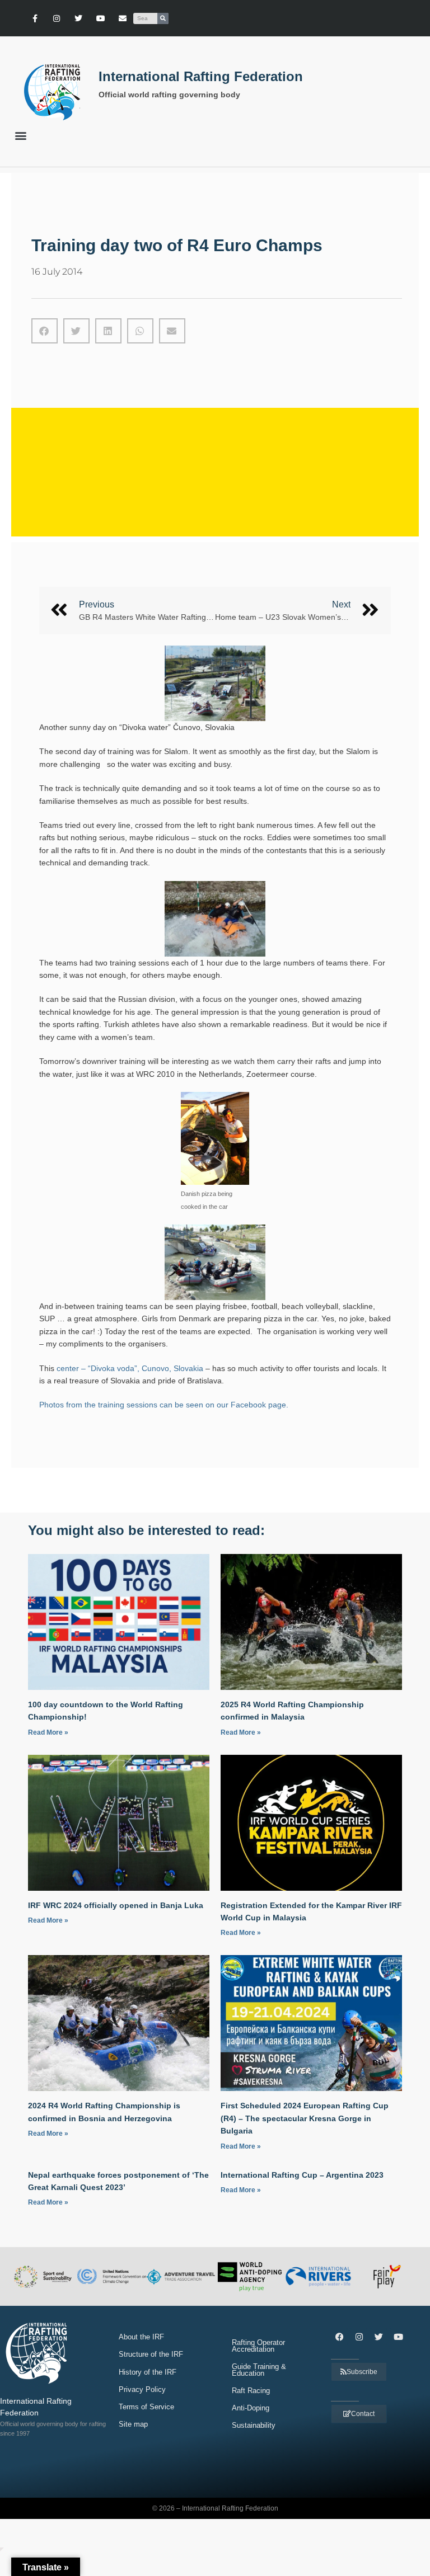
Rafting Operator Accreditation (258, 2346)
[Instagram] (57, 18)
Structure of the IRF (151, 2354)
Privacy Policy (142, 2389)
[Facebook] (339, 2337)
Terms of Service (146, 2407)
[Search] (163, 18)
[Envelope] (122, 18)
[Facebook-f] (34, 18)
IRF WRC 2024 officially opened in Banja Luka (116, 1905)
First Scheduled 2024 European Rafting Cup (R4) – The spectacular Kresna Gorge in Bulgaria (305, 2118)
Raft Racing (251, 2391)
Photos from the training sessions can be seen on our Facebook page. (164, 1405)
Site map (133, 2424)
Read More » (48, 1732)
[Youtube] (101, 18)
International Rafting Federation (201, 76)
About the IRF (141, 2337)
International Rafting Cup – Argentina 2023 (302, 2175)
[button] (20, 135)
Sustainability (254, 2425)
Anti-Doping (251, 2408)
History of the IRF (148, 2372)
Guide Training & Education (259, 2370)
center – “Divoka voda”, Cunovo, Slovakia (130, 1368)
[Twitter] (79, 18)
